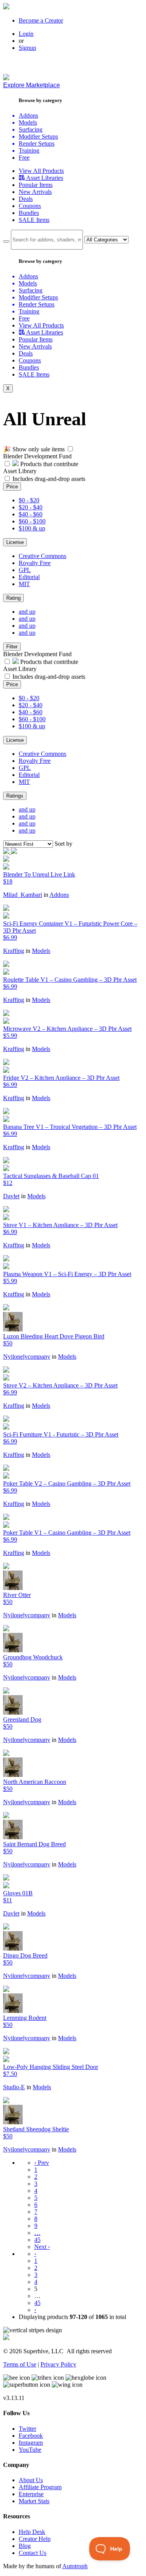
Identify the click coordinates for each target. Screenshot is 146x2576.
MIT (24, 584)
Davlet (11, 1196)
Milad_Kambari (23, 895)
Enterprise (31, 2494)
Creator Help (35, 2539)
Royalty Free (35, 563)
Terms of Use (20, 2364)
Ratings (15, 796)
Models (41, 951)
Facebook (31, 2436)
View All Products (41, 171)
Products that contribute (48, 464)
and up (27, 612)
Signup (27, 48)
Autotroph (75, 2566)
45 (37, 2240)
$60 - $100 (32, 521)
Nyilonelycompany (27, 1357)
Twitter (27, 2429)
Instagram (31, 2443)
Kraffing (14, 951)
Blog (25, 2546)
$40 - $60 (31, 514)
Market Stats (34, 2501)
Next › (42, 2247)
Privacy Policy (58, 2364)
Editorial (29, 577)
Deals (26, 199)
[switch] (70, 449)
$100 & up (32, 528)
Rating (13, 598)
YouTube (30, 2450)
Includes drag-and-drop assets (49, 479)
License (15, 542)
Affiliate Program (40, 2487)
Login (26, 34)
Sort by (63, 844)
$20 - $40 (31, 507)
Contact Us (33, 2553)
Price (12, 487)
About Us (31, 2480)
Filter (12, 647)
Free (24, 158)
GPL (25, 570)
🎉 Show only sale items (34, 449)
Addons (59, 895)
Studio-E (14, 2087)
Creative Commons (42, 556)
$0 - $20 (29, 500)
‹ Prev (42, 2163)
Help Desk (32, 2532)
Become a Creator (41, 20)
